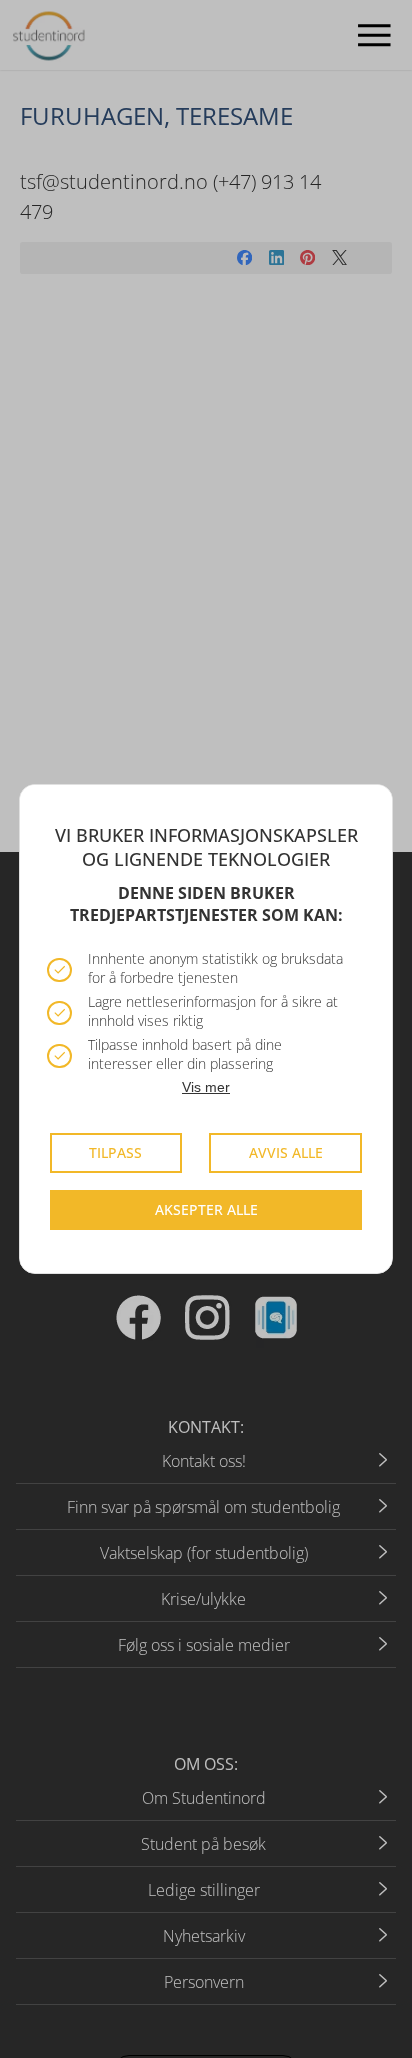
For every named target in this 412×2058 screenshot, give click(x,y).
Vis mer (206, 1087)
